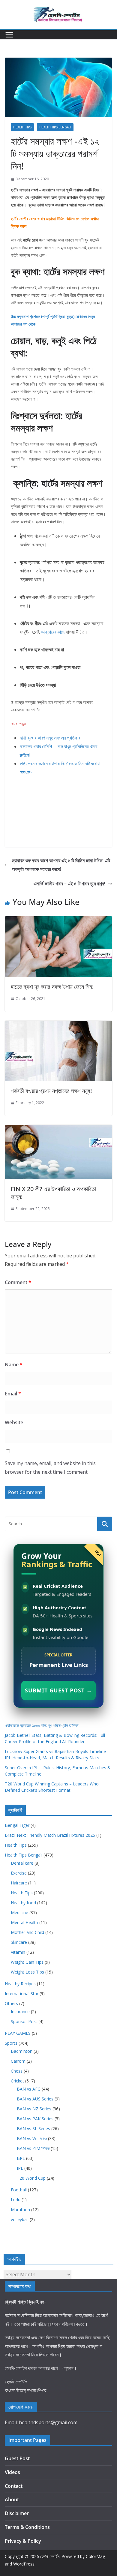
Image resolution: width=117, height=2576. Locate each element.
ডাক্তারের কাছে (53, 632)
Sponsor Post (24, 2021)
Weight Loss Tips (27, 1972)
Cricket (17, 2081)
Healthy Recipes (20, 1984)
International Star (22, 1994)
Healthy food (23, 1903)
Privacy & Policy (23, 2541)
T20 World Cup (31, 2178)
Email (13, 1394)
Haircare (19, 1883)
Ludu (16, 2200)
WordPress (24, 2564)
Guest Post (17, 2458)
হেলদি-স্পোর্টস (50, 2556)
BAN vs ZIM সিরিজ (33, 2148)
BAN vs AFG (29, 2089)
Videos (12, 2472)
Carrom (18, 2061)
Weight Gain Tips (27, 1962)
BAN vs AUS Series (35, 2099)
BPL (21, 2158)
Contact (14, 2486)
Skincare (19, 1942)
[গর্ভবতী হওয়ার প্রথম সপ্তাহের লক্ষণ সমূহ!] (58, 1025)
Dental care (22, 1863)
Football (19, 2190)
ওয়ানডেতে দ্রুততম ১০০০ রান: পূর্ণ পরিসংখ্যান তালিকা (42, 1725)
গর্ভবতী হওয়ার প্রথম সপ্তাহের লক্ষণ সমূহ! (51, 1091)
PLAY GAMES (18, 2033)
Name (14, 1365)
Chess (17, 2071)
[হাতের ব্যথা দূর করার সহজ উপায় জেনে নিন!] (58, 920)
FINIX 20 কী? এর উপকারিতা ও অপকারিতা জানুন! (53, 1193)
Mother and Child (27, 1932)
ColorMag (95, 2556)
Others (11, 2003)
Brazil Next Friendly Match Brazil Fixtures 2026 (50, 1835)
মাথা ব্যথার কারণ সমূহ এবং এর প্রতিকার (50, 738)
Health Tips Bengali (55, 127)
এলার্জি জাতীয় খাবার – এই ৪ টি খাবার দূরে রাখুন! (69, 884)
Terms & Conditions (27, 2527)
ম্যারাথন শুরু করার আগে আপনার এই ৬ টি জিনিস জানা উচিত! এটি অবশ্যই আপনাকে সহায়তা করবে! (61, 865)
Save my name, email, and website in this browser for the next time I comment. (50, 1468)
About (12, 2499)
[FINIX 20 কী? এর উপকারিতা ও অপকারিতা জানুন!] (58, 1129)
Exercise (19, 1873)
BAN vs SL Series (33, 2129)
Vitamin (18, 1952)
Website (14, 1422)
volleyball (20, 2219)
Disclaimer (17, 2513)
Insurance (20, 2012)
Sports (11, 2043)
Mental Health (24, 1922)
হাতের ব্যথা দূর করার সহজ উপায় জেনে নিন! (52, 987)
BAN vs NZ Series (34, 2109)
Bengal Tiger (17, 1825)
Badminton (22, 2051)
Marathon (20, 2210)
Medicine (19, 1912)
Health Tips (22, 127)
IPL (20, 2168)
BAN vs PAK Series (35, 2119)
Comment (18, 1282)
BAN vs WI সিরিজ (32, 2138)
